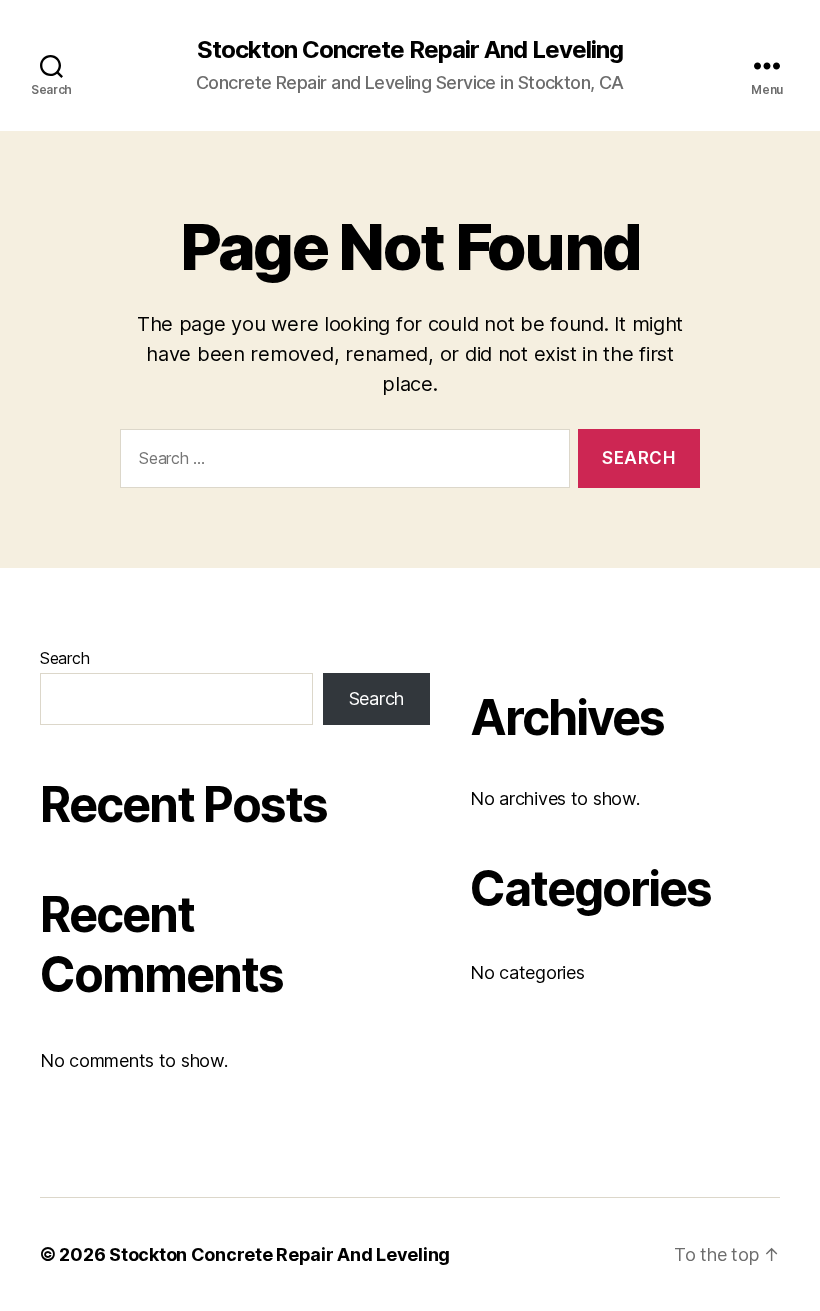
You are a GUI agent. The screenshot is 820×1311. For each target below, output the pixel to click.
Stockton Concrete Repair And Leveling (410, 50)
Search (64, 658)
